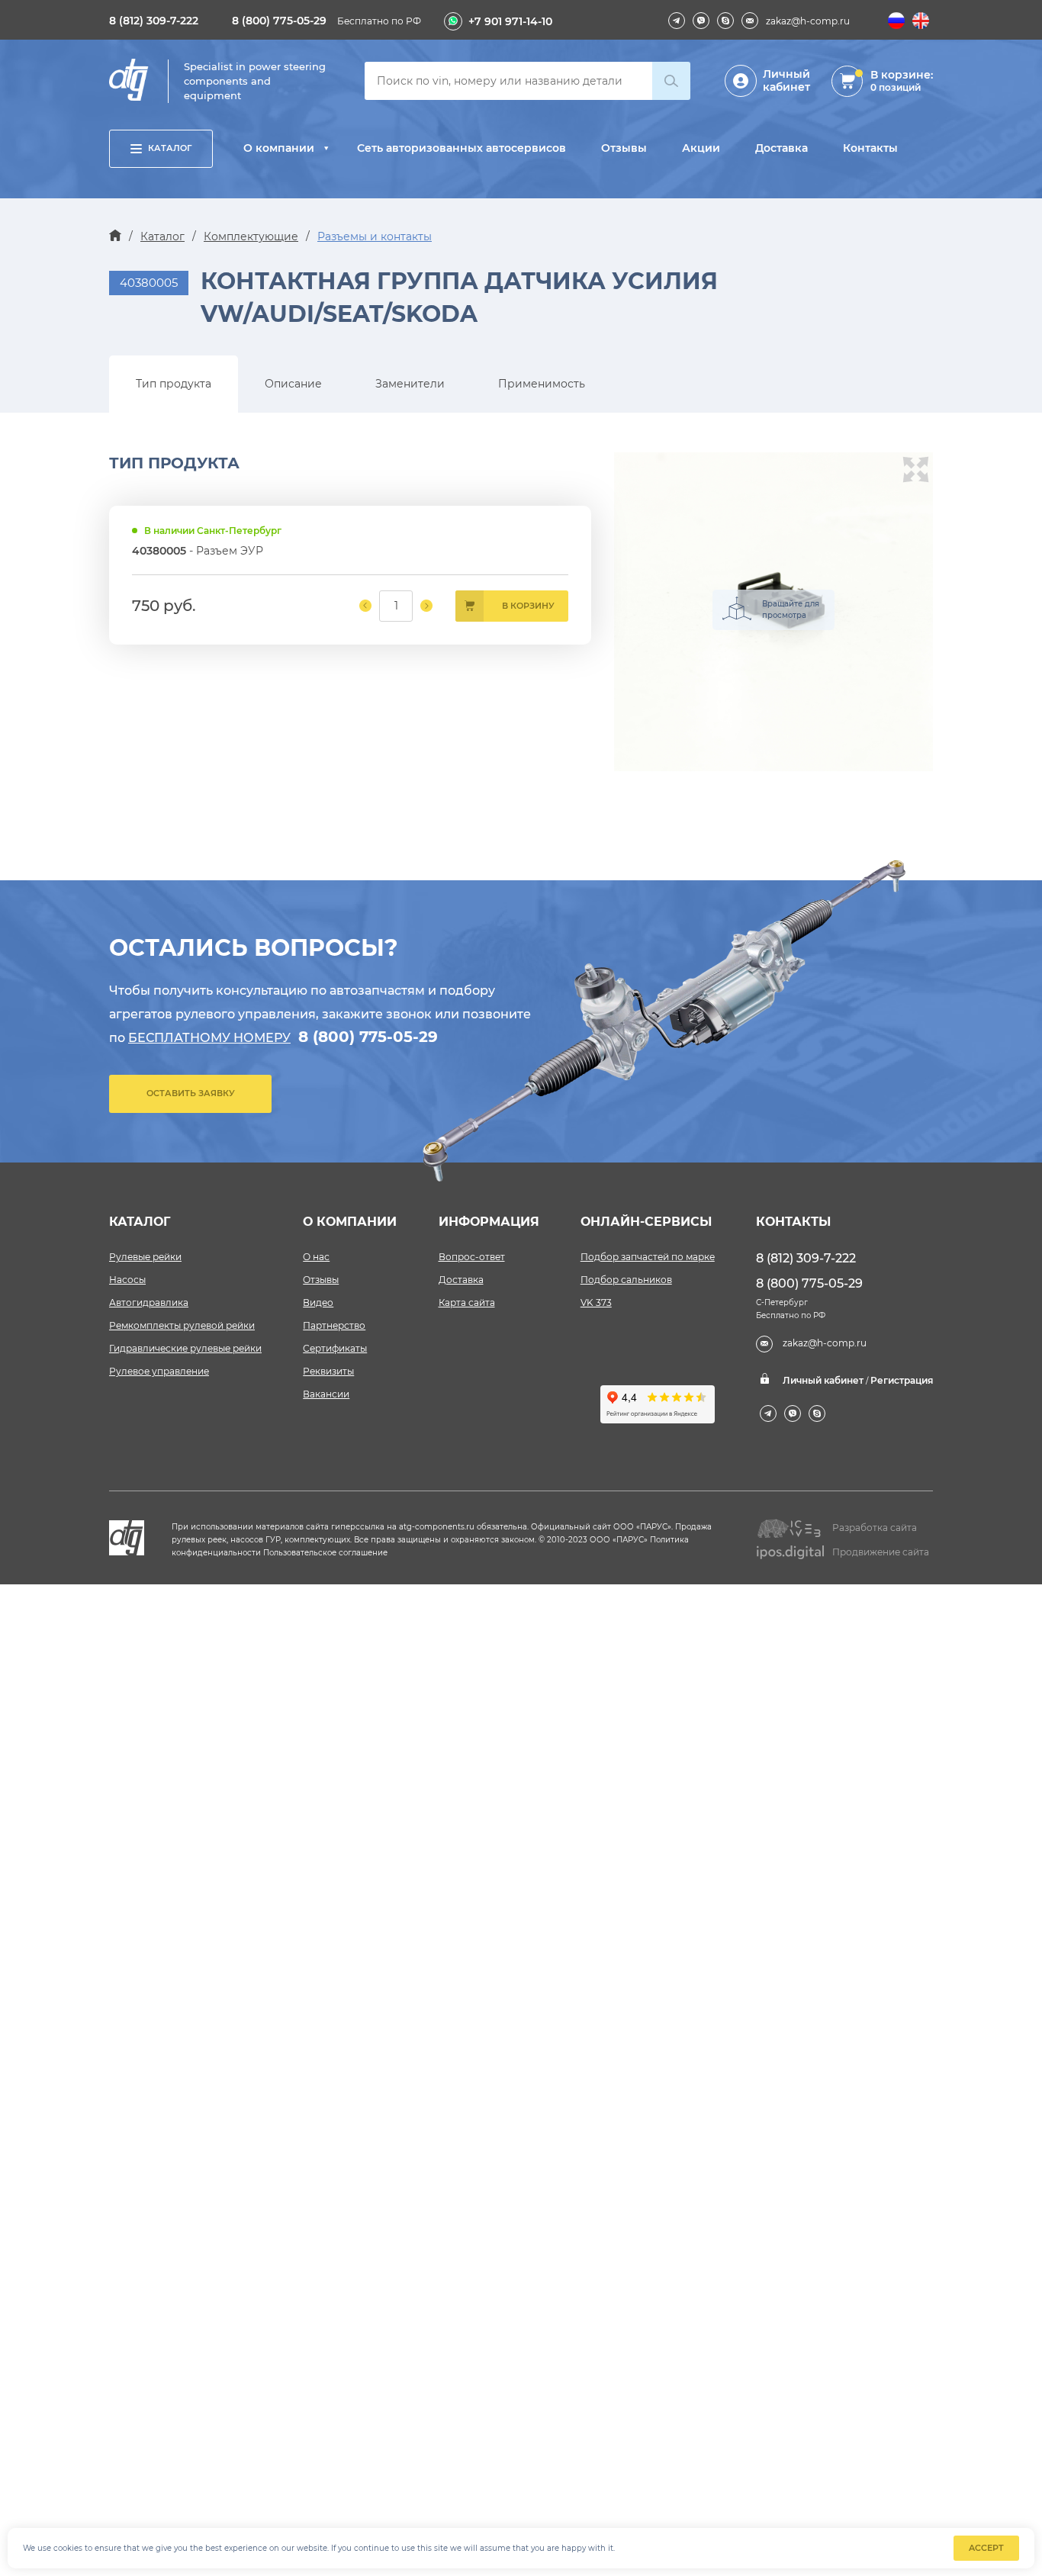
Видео (318, 1302)
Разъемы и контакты (375, 236)
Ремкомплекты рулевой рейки (182, 1325)
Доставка (781, 148)
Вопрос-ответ (472, 1257)
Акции (701, 148)
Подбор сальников (626, 1280)
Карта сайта (467, 1302)
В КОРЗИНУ (528, 606)
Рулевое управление (159, 1371)
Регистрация (902, 1380)
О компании (279, 148)
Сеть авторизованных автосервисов (462, 148)
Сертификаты (335, 1348)
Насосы (127, 1280)
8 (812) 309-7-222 (154, 21)
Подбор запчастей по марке (648, 1257)
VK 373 (596, 1302)
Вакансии (326, 1394)
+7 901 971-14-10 (510, 21)
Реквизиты (328, 1371)
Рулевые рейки (145, 1257)
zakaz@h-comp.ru (808, 21)
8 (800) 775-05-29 (279, 21)
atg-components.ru (437, 1527)
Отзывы (624, 148)
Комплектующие (251, 236)
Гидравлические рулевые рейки (185, 1348)
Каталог (170, 148)
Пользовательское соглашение (325, 1553)
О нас (316, 1257)
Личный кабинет (786, 80)
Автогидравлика (149, 1302)
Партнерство (334, 1325)
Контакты (870, 148)
